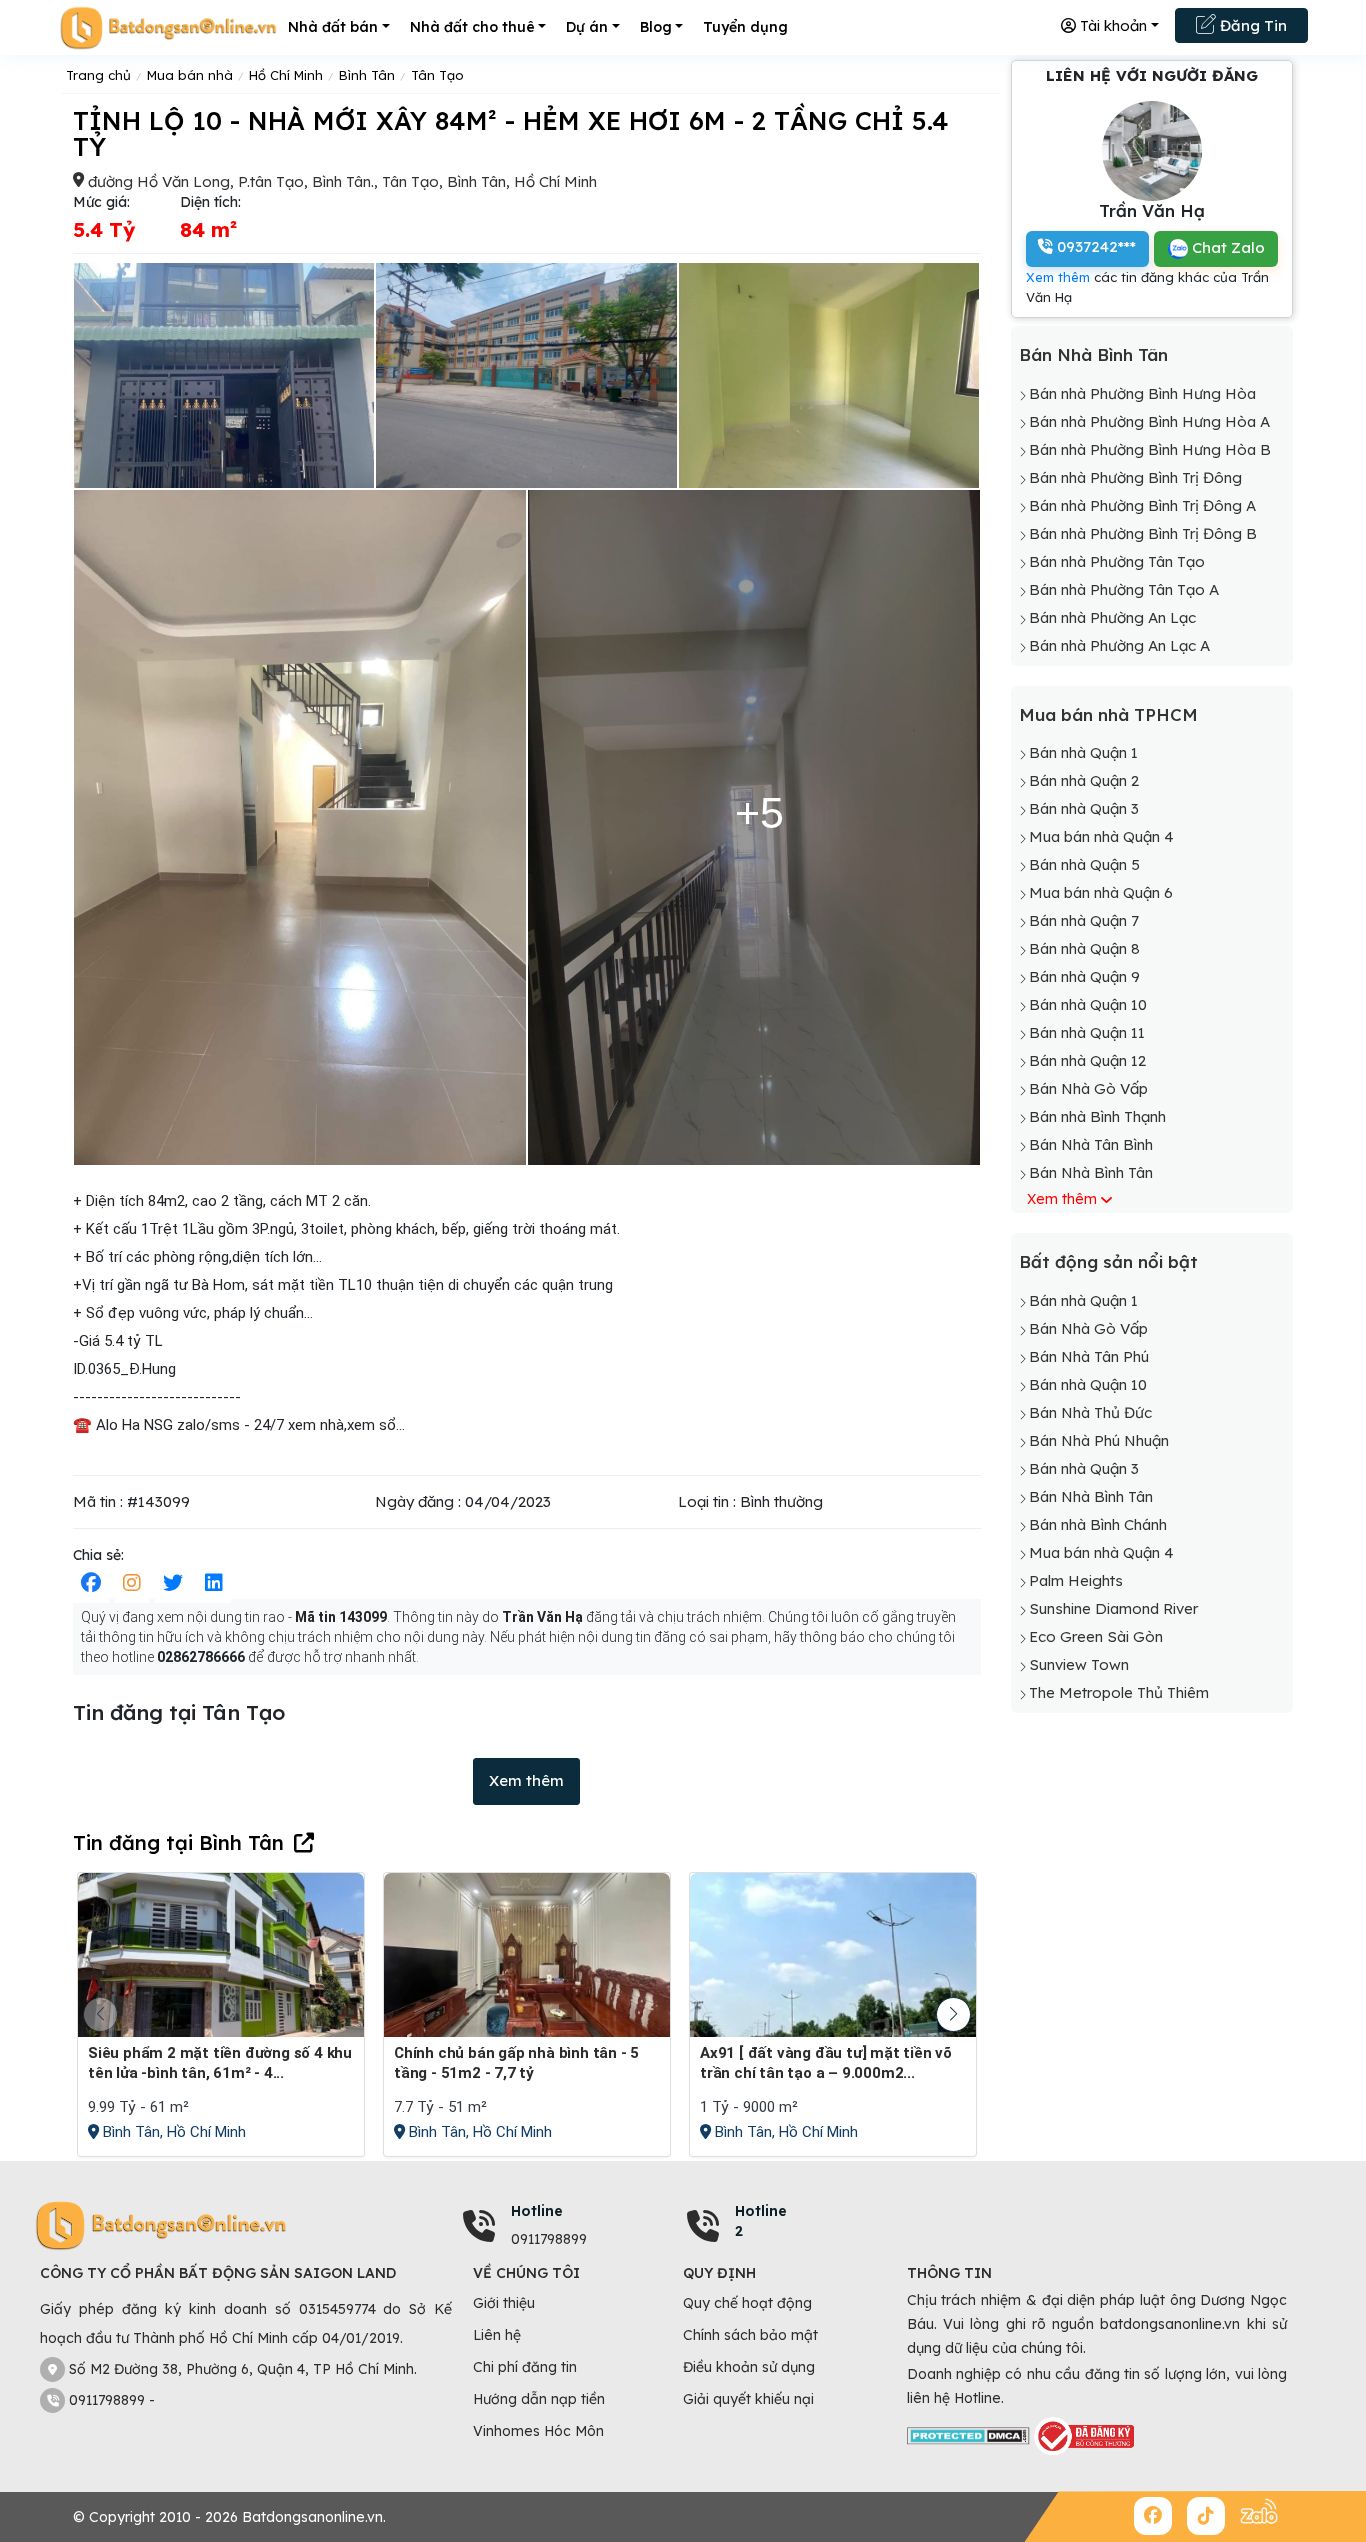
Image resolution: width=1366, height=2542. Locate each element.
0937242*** (1094, 246)
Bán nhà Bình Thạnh (1097, 1116)
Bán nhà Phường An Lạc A (1119, 645)
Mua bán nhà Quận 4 (1101, 836)
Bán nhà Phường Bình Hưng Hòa (1142, 393)
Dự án (587, 27)
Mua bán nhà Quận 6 (1101, 892)
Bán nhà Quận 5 (1084, 864)
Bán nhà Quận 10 (1088, 1004)
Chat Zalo (1226, 247)
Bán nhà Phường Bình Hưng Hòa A (1149, 421)
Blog (656, 27)
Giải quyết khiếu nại (748, 2399)
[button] (953, 2014)
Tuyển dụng (745, 27)
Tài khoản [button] (1111, 25)
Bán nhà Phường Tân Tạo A (1124, 589)
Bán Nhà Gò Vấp (1088, 1088)
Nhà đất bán (333, 27)
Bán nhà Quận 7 (1084, 920)
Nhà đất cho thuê (472, 27)
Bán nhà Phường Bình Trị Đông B (1143, 533)
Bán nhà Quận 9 (1084, 976)
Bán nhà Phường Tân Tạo (1117, 561)
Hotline (537, 2211)
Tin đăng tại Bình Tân (178, 1842)
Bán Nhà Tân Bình (1091, 1144)
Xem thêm (526, 1780)
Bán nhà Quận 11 (1087, 1032)
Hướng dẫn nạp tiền (539, 2399)
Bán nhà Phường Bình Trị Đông (1135, 477)
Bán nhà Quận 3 (1084, 808)
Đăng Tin (1251, 25)
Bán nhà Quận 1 (1083, 752)
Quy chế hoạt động (747, 2303)
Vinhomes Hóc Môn (538, 2431)
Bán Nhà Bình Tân (1093, 354)
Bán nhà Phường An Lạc (1112, 617)
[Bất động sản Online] (168, 27)
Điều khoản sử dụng (749, 2367)
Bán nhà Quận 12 (1087, 1060)
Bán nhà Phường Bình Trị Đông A (1142, 505)
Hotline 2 (761, 2221)
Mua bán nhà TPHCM (1108, 714)
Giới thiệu (504, 2303)
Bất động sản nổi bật (1108, 1261)
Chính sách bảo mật (750, 2335)
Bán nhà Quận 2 (1084, 780)
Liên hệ (497, 2335)
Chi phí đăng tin (525, 2367)
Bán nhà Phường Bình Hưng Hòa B (1150, 449)
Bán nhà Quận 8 (1084, 948)
